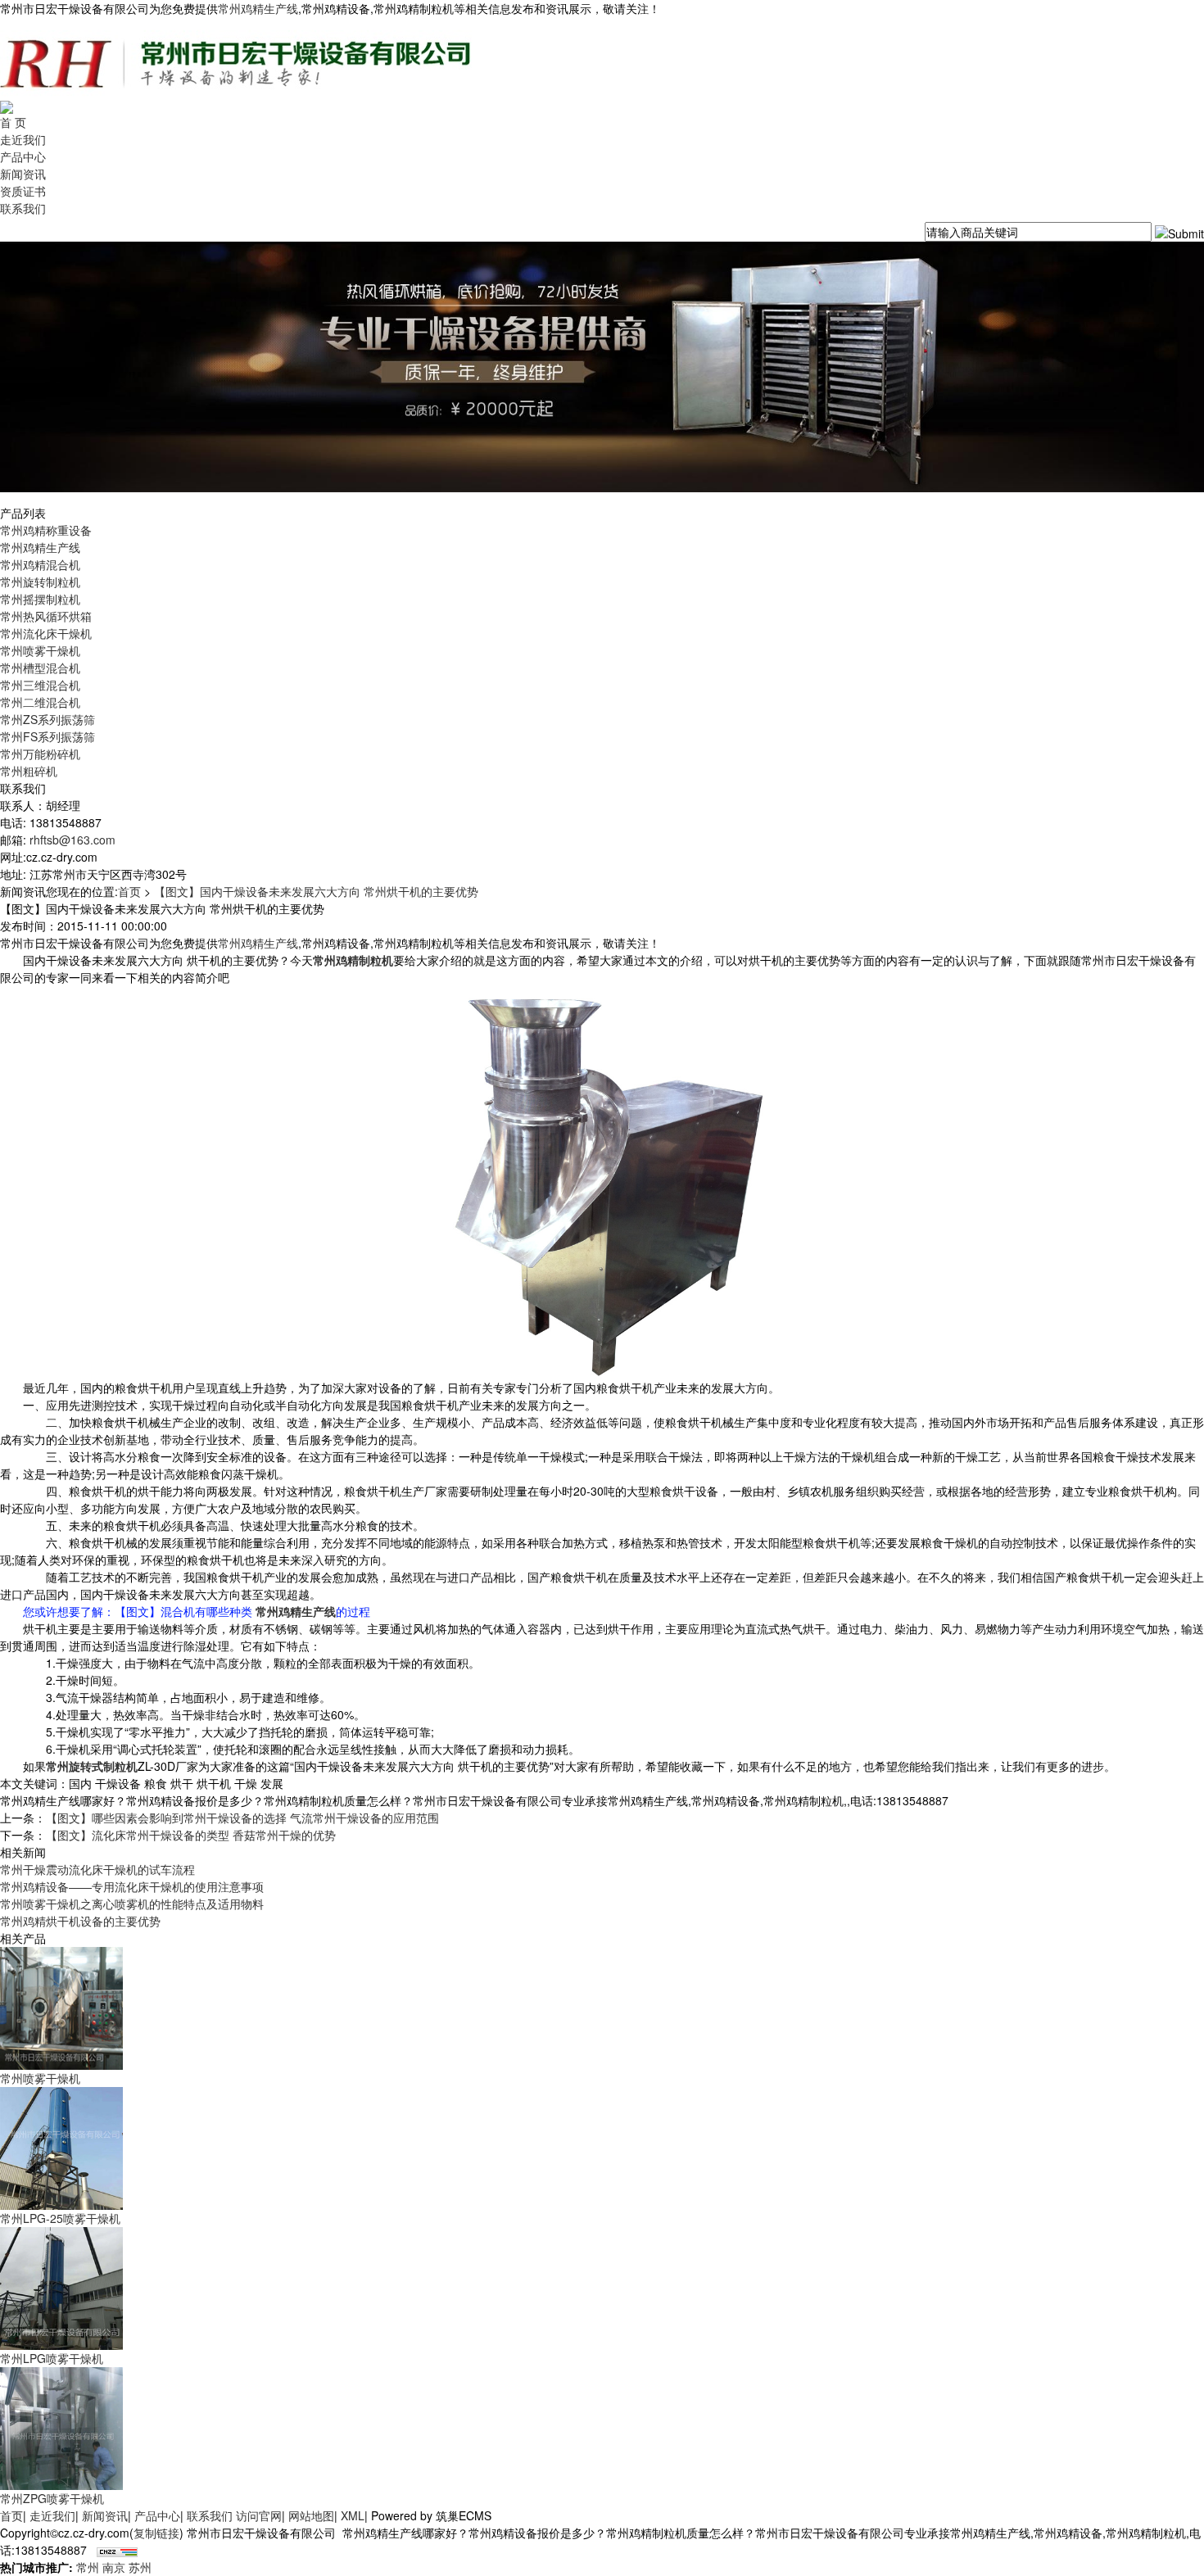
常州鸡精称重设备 (46, 530)
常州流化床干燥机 (46, 633)
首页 (129, 891)
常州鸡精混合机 (40, 564)
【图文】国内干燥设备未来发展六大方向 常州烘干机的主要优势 (316, 891)
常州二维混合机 (40, 702)
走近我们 (23, 139)
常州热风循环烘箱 (46, 616)
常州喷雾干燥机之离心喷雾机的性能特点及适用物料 (132, 1904)
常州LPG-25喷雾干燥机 (60, 2218)
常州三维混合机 (40, 685)
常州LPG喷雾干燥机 (52, 2358)
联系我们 (23, 208)
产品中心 (23, 156)
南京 (114, 2567)
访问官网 (259, 2515)
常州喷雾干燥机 (40, 650)
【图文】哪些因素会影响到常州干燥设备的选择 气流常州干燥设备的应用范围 (242, 1818)
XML (353, 2515)
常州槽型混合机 (40, 668)
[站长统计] (117, 2550)
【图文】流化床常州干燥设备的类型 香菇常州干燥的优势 (191, 1835)
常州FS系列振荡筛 (48, 736)
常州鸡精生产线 (258, 8)
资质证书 (23, 191)
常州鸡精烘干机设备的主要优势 (80, 1921)
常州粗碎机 (29, 771)
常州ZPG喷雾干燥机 (52, 2498)
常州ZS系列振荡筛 (48, 719)
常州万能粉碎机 (40, 754)
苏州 (140, 2567)
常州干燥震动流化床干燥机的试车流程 (97, 1869)
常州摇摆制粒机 (40, 599)
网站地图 (311, 2515)
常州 (88, 2567)
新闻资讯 (23, 174)
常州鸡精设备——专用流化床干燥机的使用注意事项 (132, 1886)
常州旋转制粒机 (40, 582)
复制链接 (156, 2533)
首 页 (13, 122)
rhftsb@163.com (72, 840)
